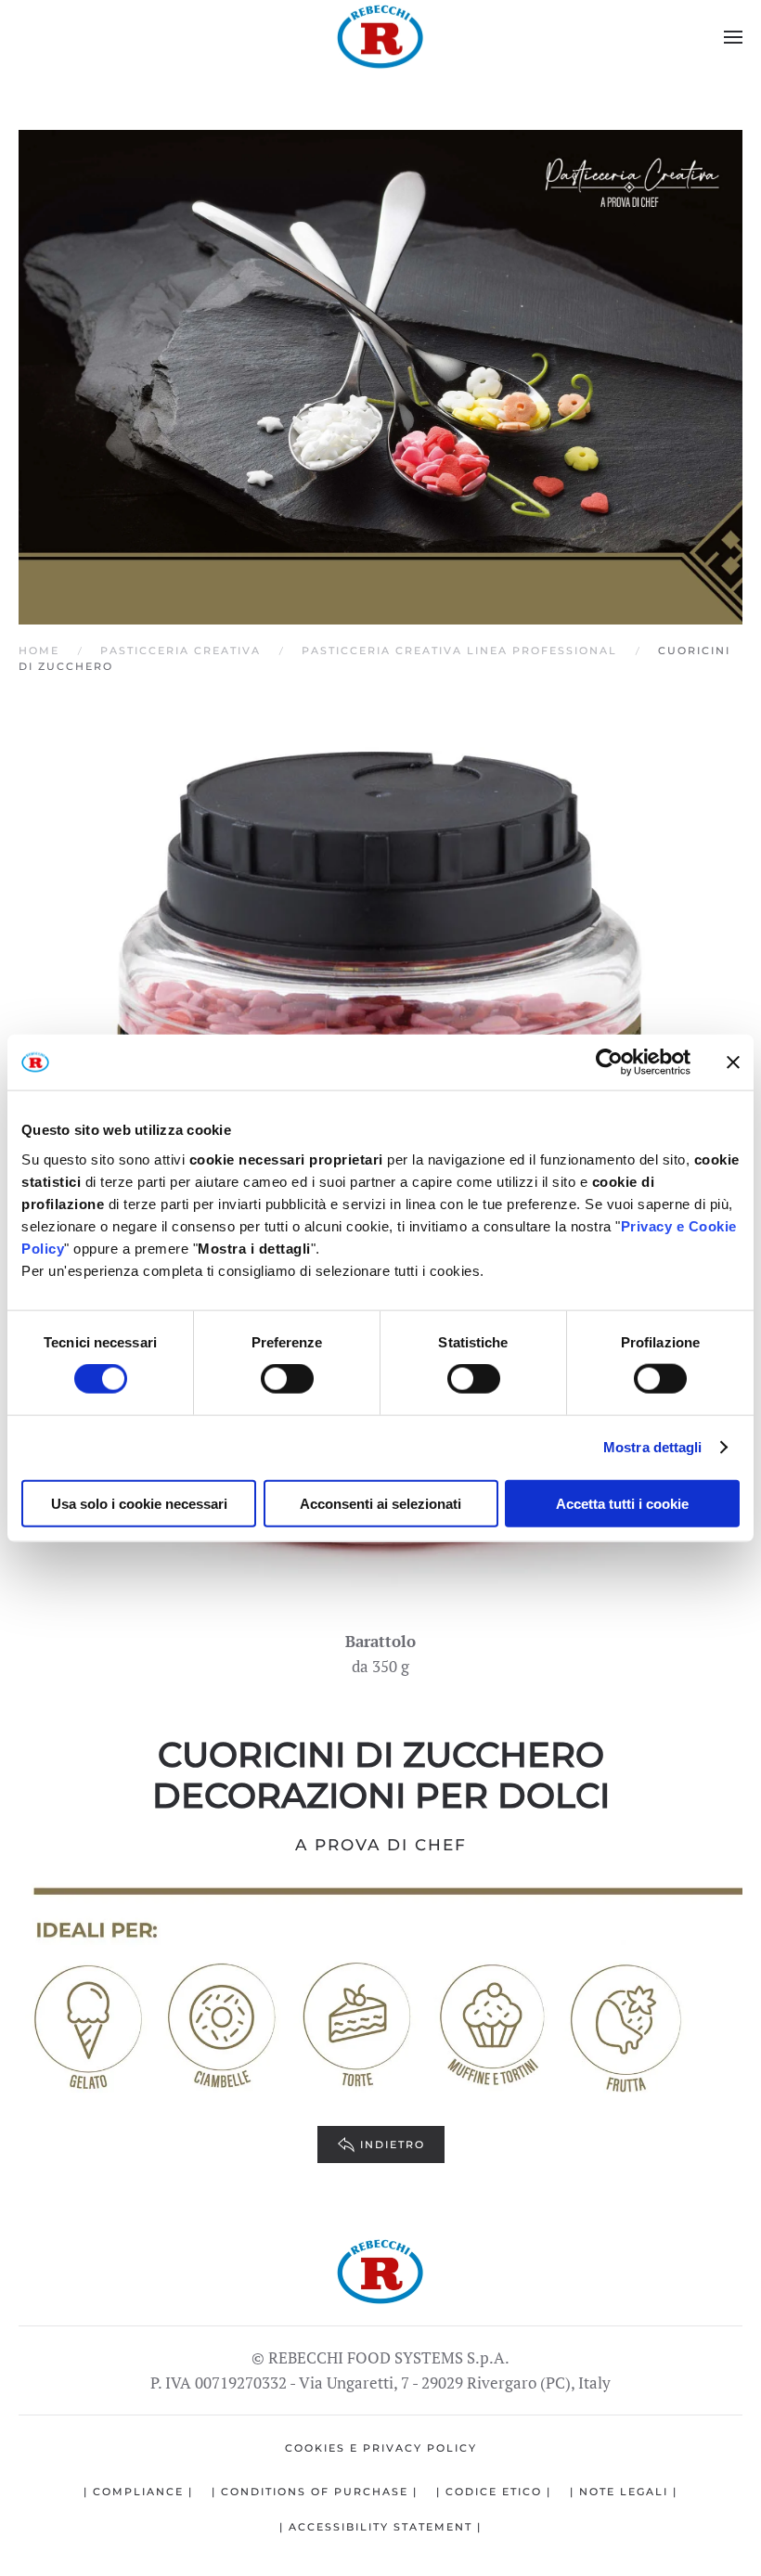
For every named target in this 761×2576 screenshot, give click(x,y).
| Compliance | (138, 2492)
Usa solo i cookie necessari (139, 1503)
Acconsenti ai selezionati (380, 1503)
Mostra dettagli (653, 1447)
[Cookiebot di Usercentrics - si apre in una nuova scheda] (609, 1063)
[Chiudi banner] (733, 1063)
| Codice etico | (494, 2492)
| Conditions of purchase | (315, 2492)
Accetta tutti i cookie (622, 1503)
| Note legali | (624, 2492)
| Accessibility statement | (380, 2527)
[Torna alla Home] (380, 37)
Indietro (393, 2145)
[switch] (287, 1379)
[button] (733, 37)
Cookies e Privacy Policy (381, 2448)
